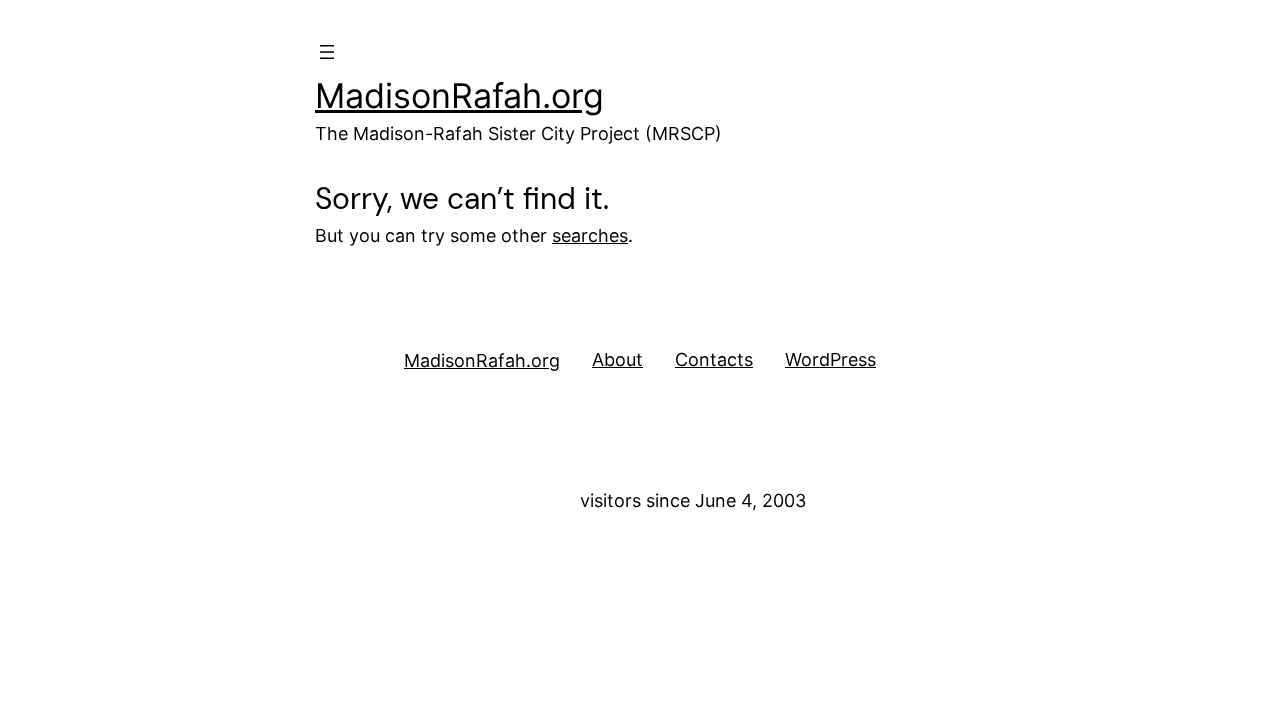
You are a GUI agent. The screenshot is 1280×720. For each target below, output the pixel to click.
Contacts (714, 359)
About (617, 359)
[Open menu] (327, 52)
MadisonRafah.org (459, 95)
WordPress (830, 359)
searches (590, 235)
